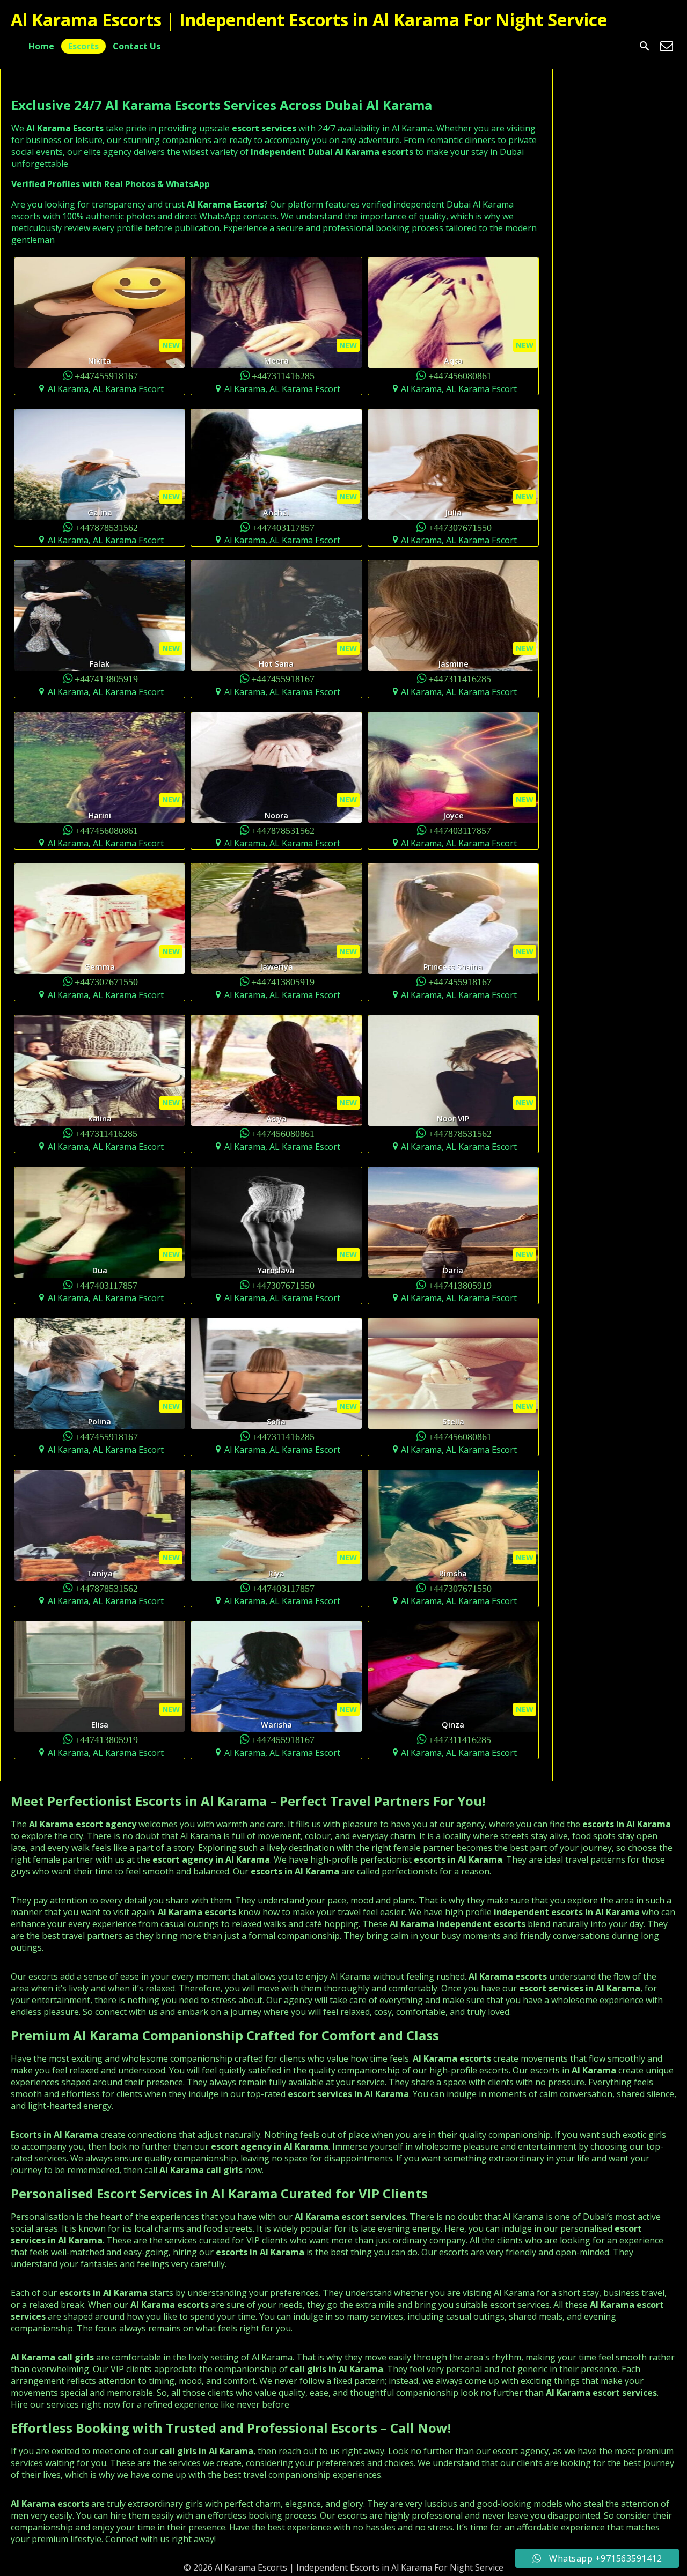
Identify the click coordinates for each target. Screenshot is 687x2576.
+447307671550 (460, 527)
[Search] (645, 46)
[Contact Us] (667, 46)
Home (41, 46)
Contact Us (137, 46)
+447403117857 (283, 527)
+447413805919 (106, 678)
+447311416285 (283, 375)
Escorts (83, 46)
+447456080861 (460, 375)
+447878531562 (106, 527)
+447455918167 (106, 375)
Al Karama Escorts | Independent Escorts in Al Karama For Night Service (309, 20)
